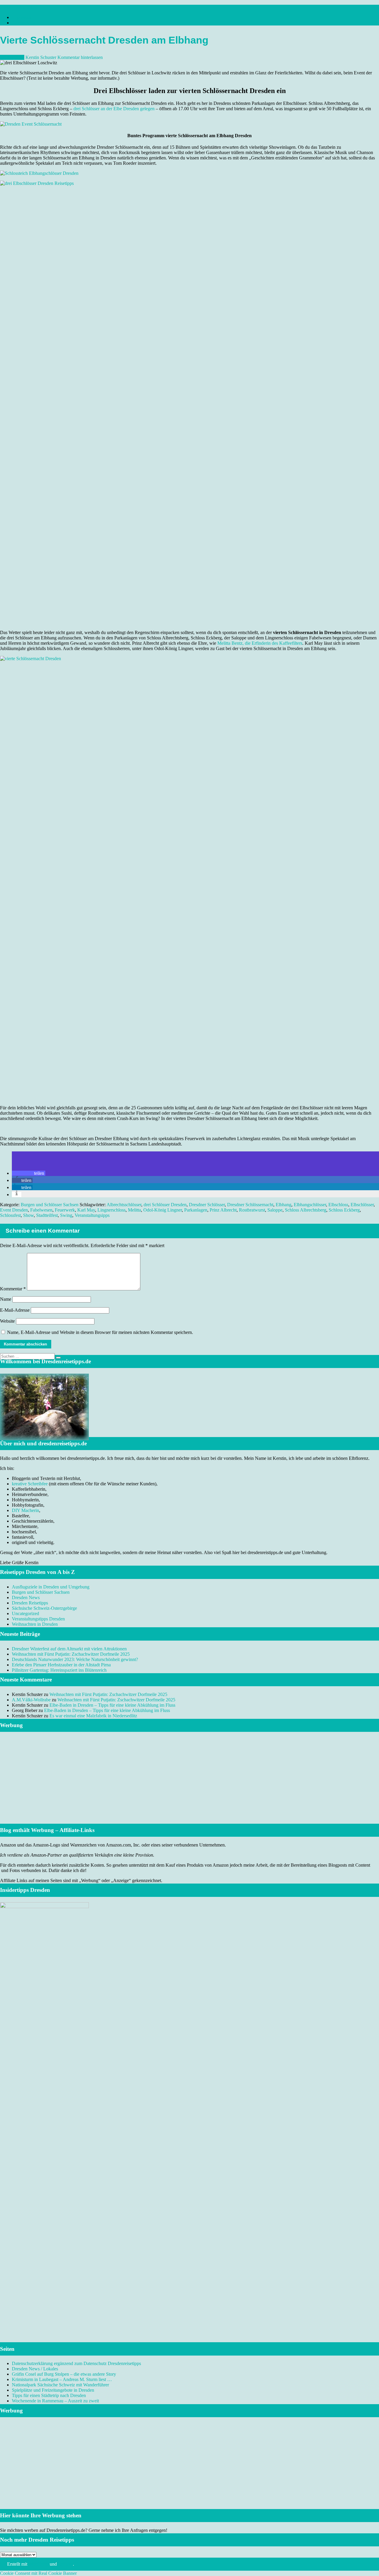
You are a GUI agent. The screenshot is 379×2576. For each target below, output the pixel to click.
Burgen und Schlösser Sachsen (50, 1205)
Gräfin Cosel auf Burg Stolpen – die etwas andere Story (64, 2374)
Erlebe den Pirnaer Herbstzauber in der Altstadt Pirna (61, 1665)
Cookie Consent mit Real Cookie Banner (38, 2573)
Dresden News (26, 1597)
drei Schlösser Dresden (165, 1205)
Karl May (86, 1210)
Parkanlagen (196, 1210)
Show (28, 1215)
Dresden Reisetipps (30, 1603)
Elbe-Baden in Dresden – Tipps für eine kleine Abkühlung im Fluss (112, 1705)
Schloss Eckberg (344, 1210)
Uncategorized (25, 1613)
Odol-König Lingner (163, 1210)
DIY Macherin (25, 1510)
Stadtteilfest (47, 1215)
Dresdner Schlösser (207, 1205)
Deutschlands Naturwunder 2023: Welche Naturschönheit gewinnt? (75, 1659)
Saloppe (275, 1210)
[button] (29, 1173)
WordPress (38, 2564)
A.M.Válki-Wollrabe (31, 1700)
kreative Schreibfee (30, 1484)
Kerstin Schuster (41, 57)
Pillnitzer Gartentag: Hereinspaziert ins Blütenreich (59, 1670)
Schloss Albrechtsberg (306, 1210)
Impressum (22, 17)
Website (7, 1321)
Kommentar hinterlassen (80, 57)
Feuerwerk (65, 1210)
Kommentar (13, 1289)
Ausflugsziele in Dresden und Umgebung (51, 1587)
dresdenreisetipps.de (19, 7)
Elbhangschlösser (310, 1205)
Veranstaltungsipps (92, 1215)
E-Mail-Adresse (15, 1310)
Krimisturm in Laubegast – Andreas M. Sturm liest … (62, 2379)
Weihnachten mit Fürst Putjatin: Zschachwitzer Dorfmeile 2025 (71, 1654)
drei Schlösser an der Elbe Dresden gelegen (114, 109)
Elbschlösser (362, 1205)
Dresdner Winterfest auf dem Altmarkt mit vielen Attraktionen (69, 1649)
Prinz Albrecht (223, 1210)
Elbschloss (338, 1205)
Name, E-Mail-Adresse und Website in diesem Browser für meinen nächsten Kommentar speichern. (100, 1332)
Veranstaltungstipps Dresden (38, 1619)
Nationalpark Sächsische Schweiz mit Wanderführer (60, 2385)
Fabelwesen (41, 1210)
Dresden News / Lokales (35, 2369)
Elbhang (284, 1205)
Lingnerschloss (111, 1210)
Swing (66, 1215)
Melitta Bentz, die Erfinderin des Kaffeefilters (260, 643)
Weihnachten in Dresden (35, 1624)
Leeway (65, 2564)
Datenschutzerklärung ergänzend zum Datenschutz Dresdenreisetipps (76, 2363)
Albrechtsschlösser (124, 1205)
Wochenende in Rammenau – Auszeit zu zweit (55, 2401)
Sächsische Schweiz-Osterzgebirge (44, 1608)
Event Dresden (14, 1210)
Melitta (134, 1210)
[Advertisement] (189, 1785)
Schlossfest (10, 1215)
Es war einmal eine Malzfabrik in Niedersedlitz (93, 1716)
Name (6, 1299)
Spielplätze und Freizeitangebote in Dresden (53, 2390)
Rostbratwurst (252, 1210)
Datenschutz (23, 23)
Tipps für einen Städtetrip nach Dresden (49, 2395)
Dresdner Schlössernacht (250, 1205)
